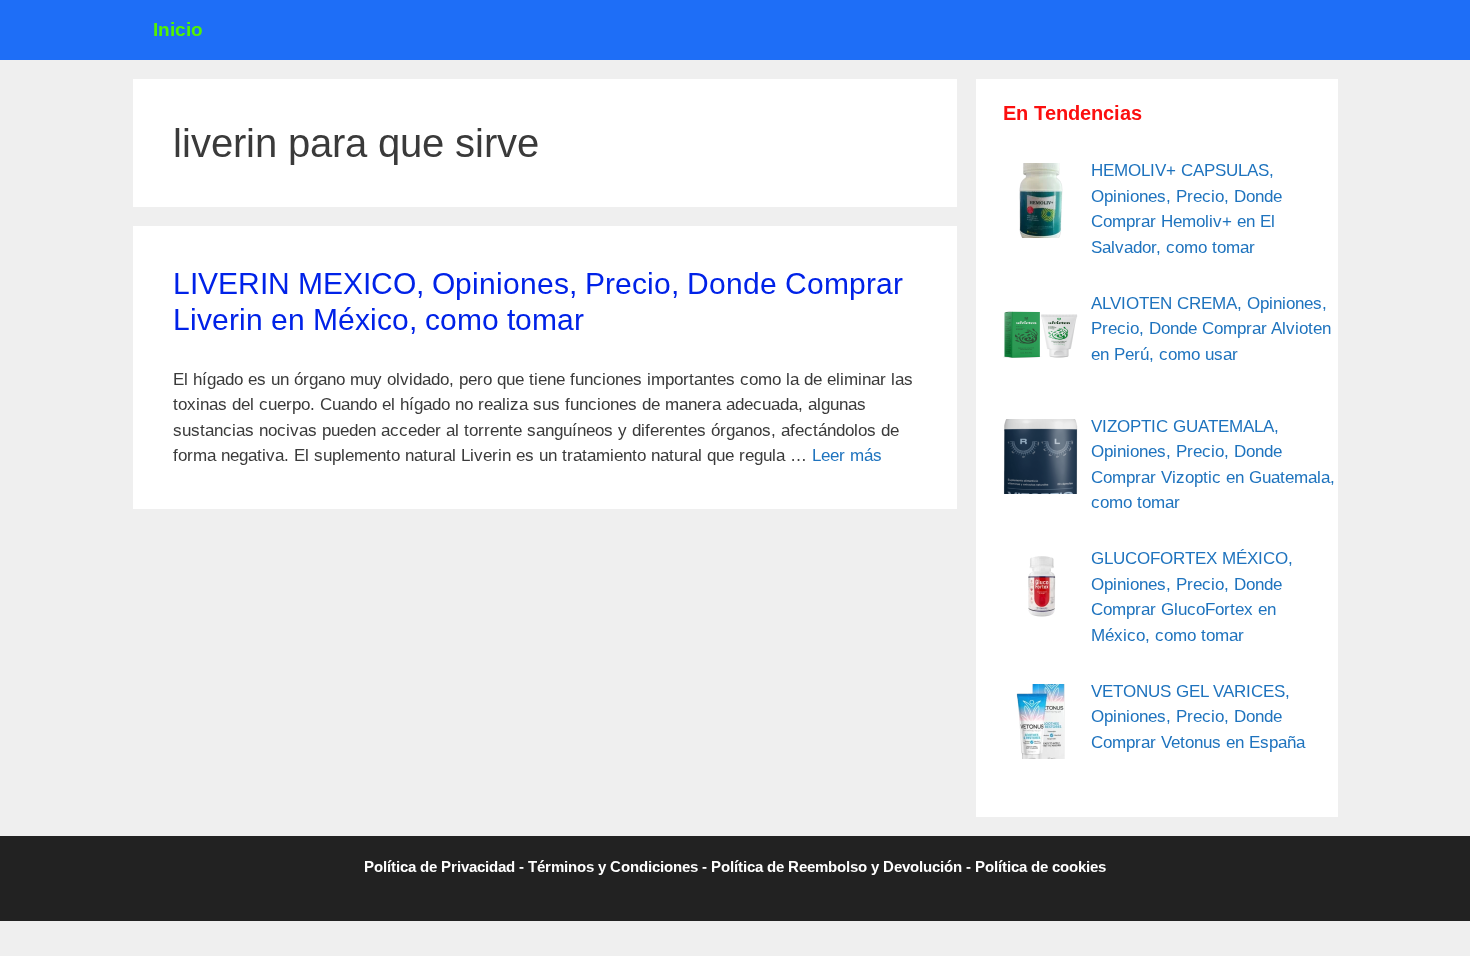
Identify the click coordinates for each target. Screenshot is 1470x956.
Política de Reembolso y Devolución (836, 866)
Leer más (847, 455)
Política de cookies (1040, 866)
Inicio (178, 29)
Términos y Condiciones (613, 866)
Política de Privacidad (439, 866)
